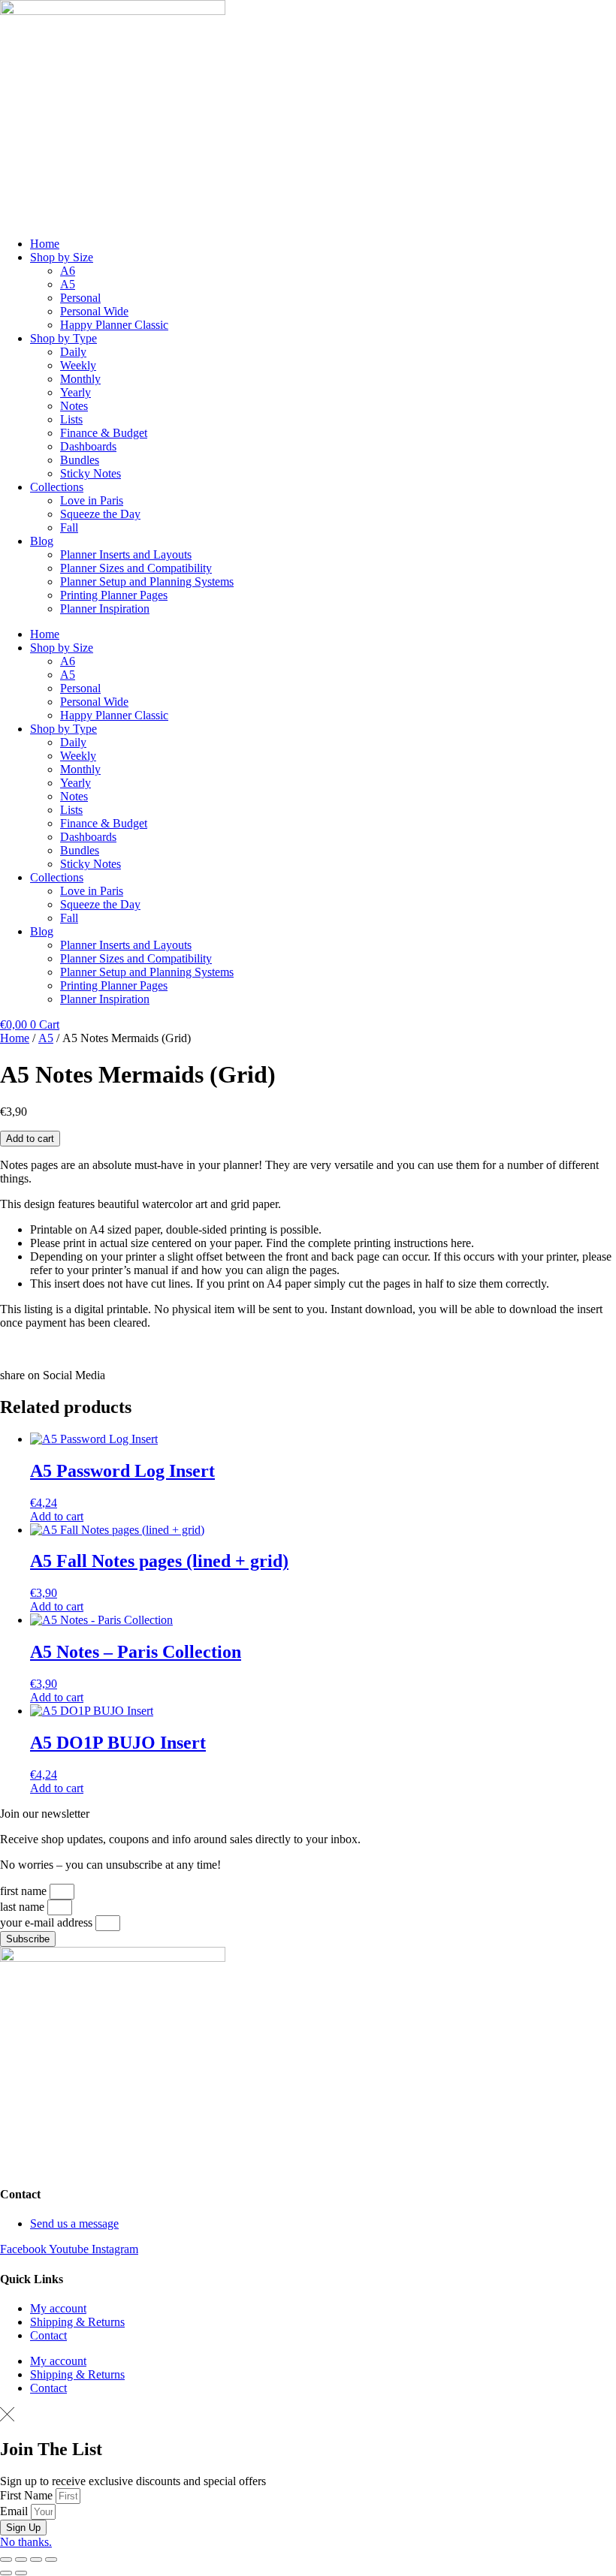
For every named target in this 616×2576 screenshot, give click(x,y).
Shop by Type (63, 338)
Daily (73, 352)
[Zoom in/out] (6, 2559)
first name (25, 1891)
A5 (68, 284)
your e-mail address (48, 1922)
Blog (42, 541)
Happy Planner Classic (114, 325)
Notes (74, 406)
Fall (69, 527)
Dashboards (88, 446)
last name (24, 1907)
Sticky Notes (91, 473)
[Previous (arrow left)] (6, 2573)
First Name (28, 2495)
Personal (80, 298)
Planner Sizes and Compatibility (136, 568)
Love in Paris (92, 500)
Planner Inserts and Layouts (126, 554)
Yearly (75, 392)
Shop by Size (62, 257)
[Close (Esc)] (51, 2559)
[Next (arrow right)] (21, 2573)
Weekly (78, 365)
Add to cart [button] (57, 1516)
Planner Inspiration (105, 609)
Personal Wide (94, 311)
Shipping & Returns (77, 2322)
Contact (48, 2335)
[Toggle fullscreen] (21, 2559)
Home (45, 244)
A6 (68, 271)
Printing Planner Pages (114, 595)
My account (58, 2308)
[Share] (36, 2559)
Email (15, 2511)
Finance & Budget (104, 433)
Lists (71, 419)
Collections (57, 487)
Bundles (80, 460)
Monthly (80, 379)
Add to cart (30, 1139)
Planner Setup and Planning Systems (147, 581)
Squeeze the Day (100, 514)
